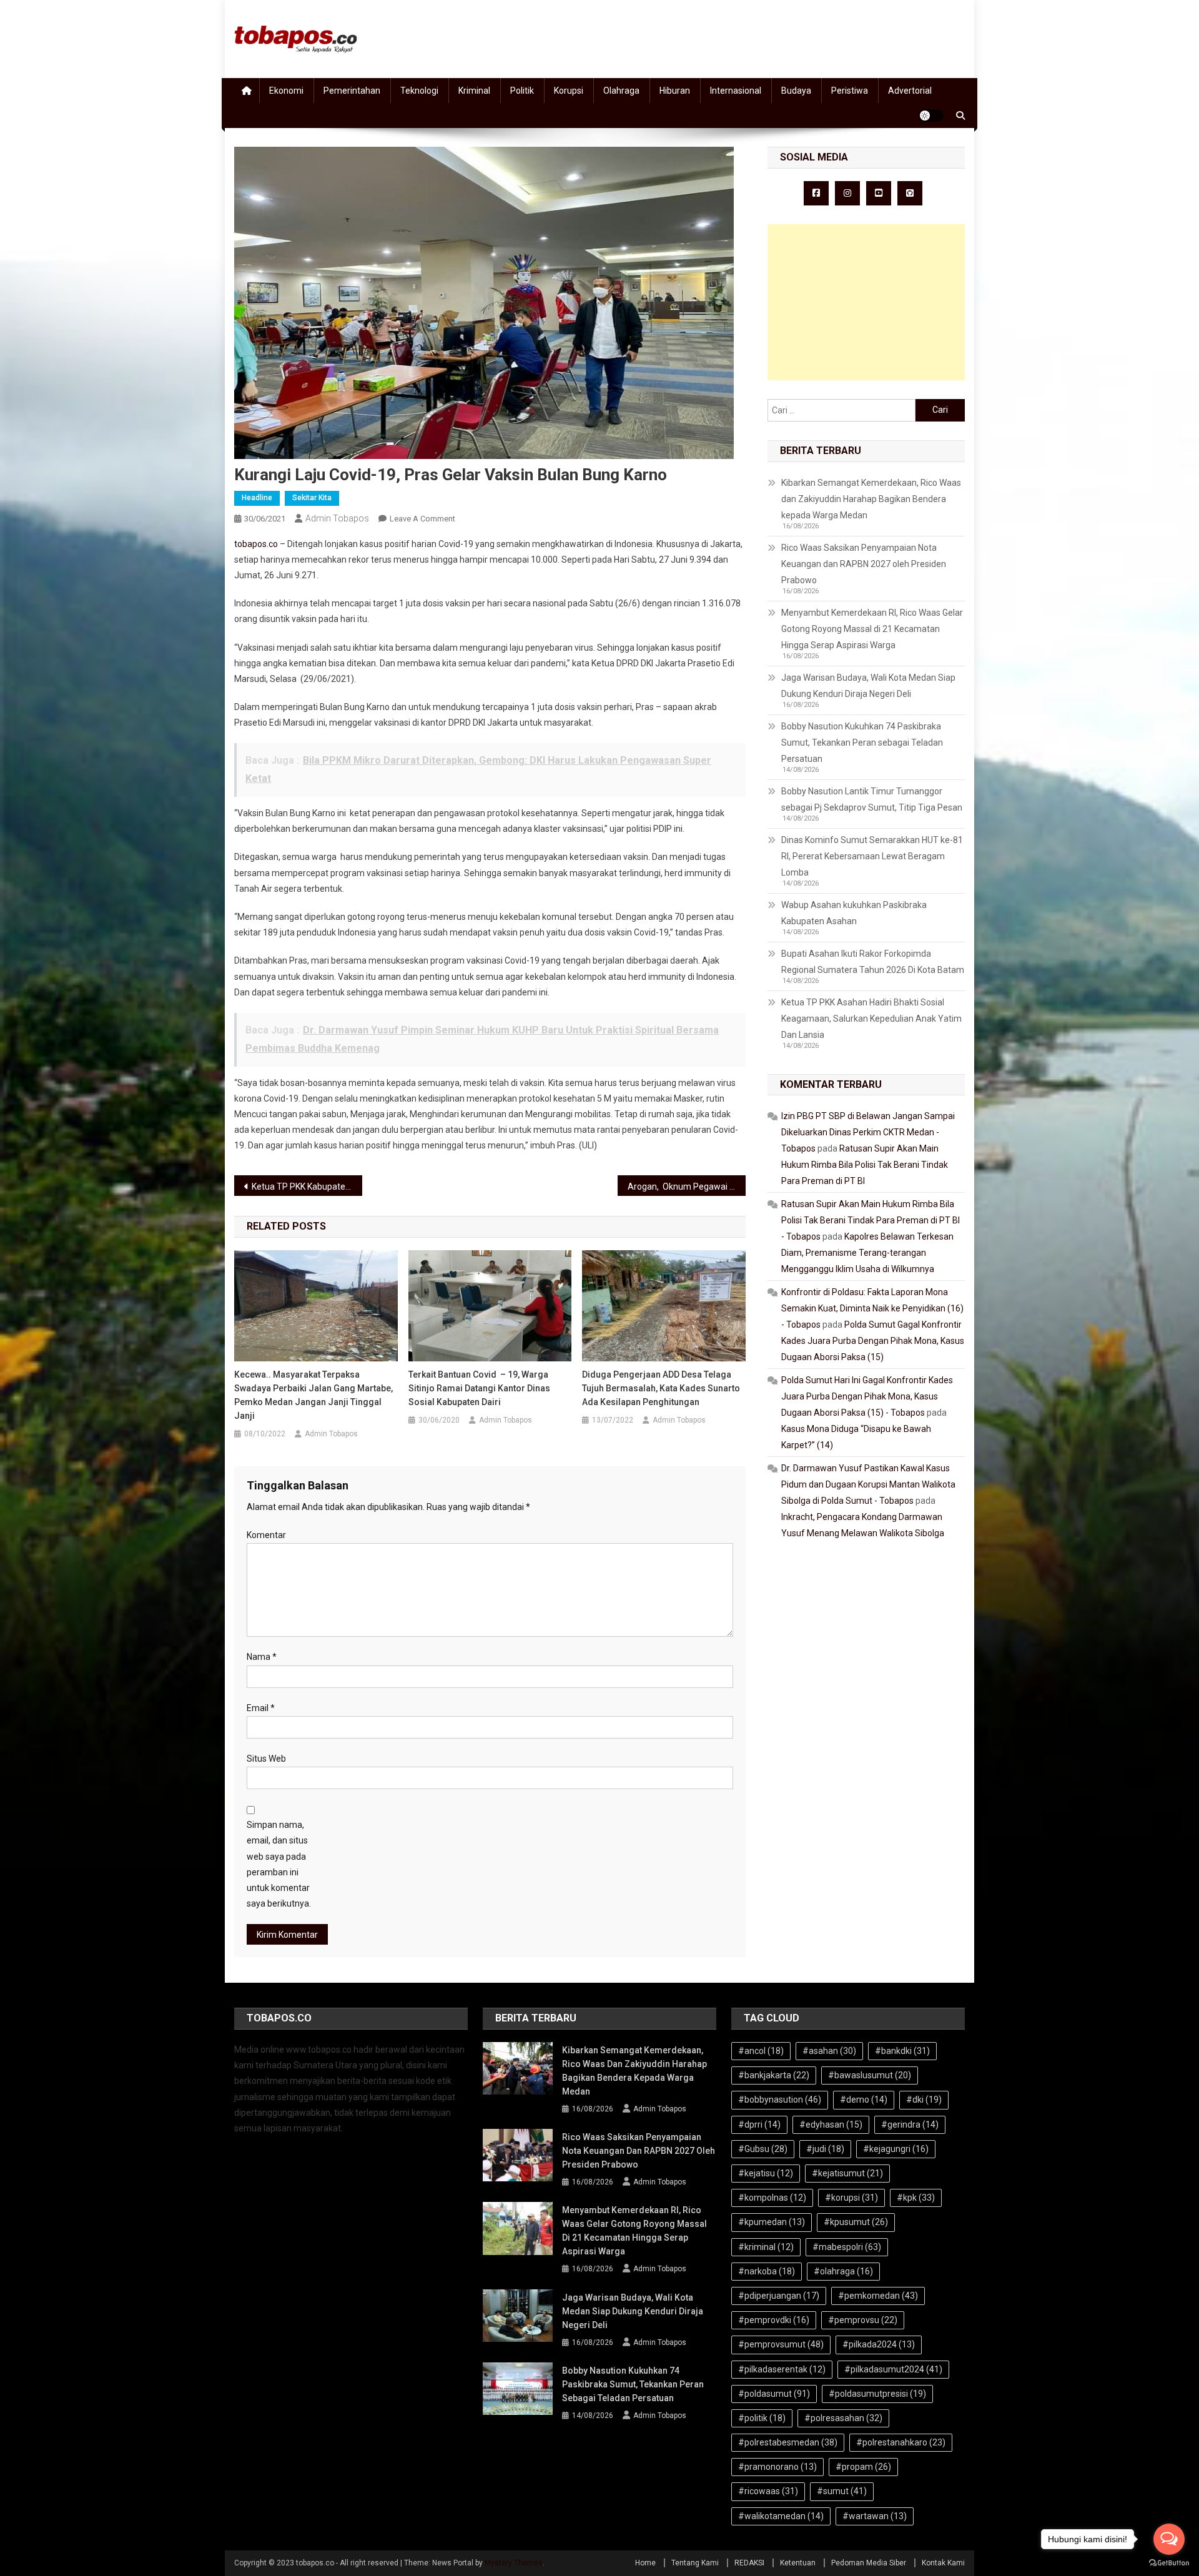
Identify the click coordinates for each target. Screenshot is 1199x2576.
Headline (257, 498)
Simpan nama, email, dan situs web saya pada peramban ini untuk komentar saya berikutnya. (279, 1864)
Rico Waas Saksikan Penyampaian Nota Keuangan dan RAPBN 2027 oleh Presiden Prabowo (864, 564)
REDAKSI (749, 2563)
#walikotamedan (781, 2516)
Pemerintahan (352, 91)
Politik (522, 91)
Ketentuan (798, 2563)
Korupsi (569, 91)
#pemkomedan (878, 2296)
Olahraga (621, 91)
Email (261, 1708)
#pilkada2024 (879, 2344)
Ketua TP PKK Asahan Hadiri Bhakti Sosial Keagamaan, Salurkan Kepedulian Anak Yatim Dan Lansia (871, 1019)
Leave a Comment (422, 519)
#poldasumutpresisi (877, 2394)
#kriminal (766, 2247)
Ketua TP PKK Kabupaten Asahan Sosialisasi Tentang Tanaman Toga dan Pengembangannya (307, 1187)
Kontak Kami (943, 2563)
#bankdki (902, 2051)
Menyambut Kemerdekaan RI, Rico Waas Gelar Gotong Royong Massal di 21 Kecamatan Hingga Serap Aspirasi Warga (872, 629)
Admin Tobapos (337, 518)
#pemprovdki (774, 2320)
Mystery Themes (514, 2563)
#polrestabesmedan (788, 2442)
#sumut (842, 2491)
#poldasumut (774, 2394)
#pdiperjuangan (779, 2296)
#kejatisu (766, 2173)
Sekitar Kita (312, 498)
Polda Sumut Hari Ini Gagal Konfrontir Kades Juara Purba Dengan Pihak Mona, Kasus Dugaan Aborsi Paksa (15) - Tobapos (867, 1396)
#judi (825, 2149)
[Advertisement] (866, 302)
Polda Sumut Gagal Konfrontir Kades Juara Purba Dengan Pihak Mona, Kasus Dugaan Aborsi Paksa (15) (873, 1341)
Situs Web (266, 1759)
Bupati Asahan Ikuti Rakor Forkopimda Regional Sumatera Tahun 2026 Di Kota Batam (873, 962)
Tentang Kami (695, 2563)
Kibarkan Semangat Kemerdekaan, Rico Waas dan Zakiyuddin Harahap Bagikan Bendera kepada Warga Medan (871, 499)
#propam (863, 2467)
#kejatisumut (847, 2173)
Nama (262, 1657)
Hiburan (675, 91)
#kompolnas (772, 2198)
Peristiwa (850, 91)
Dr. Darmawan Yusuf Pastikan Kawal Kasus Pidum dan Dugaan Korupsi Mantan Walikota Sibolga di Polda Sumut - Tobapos (868, 1484)
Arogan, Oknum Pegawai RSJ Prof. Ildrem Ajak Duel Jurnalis (687, 1187)
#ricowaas (768, 2491)
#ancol (761, 2051)
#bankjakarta (774, 2075)
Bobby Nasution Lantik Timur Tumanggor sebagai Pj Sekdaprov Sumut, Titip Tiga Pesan (872, 799)
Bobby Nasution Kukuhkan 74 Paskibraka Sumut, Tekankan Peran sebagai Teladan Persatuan (862, 743)
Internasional (736, 91)
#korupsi (851, 2198)
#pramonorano (777, 2467)
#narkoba (767, 2271)
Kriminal (474, 91)
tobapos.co (256, 544)
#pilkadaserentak (782, 2369)
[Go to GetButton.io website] (1169, 2563)
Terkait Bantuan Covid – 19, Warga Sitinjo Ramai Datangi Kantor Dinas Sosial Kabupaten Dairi (479, 1388)
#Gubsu (763, 2149)
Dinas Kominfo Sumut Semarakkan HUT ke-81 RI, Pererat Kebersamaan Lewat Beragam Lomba (872, 856)
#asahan (829, 2051)
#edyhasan (831, 2124)
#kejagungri (896, 2149)
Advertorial (910, 91)
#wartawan (875, 2516)
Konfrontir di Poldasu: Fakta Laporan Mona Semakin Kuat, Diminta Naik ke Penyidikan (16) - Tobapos (872, 1308)
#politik (762, 2418)
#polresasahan (843, 2418)
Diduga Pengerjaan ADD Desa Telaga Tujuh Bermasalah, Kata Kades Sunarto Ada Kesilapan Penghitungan (661, 1388)
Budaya (796, 91)
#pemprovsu (863, 2320)
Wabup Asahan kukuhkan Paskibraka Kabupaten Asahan (854, 913)
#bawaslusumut (870, 2075)
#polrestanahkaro (901, 2442)
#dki (924, 2100)
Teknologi (419, 91)
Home (645, 2563)
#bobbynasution (780, 2100)
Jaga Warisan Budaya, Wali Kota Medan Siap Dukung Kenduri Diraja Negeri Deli (868, 686)
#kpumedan (772, 2222)
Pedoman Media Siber (869, 2563)
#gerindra (910, 2124)
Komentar (266, 1535)
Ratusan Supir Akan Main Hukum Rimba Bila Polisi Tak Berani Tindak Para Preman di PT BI (865, 1165)
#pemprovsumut (781, 2344)
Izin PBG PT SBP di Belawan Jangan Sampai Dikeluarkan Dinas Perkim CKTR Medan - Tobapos (868, 1132)
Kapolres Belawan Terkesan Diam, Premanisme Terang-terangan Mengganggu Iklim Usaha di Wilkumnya (867, 1253)
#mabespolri (847, 2247)
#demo (864, 2100)
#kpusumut (856, 2222)
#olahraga (843, 2271)
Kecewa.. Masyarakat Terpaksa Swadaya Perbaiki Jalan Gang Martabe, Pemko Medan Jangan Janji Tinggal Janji (313, 1395)
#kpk (916, 2198)
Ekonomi (286, 91)
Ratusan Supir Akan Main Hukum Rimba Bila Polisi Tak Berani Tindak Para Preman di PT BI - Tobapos (871, 1220)
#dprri (759, 2124)
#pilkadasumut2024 (893, 2369)
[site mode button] (931, 116)
